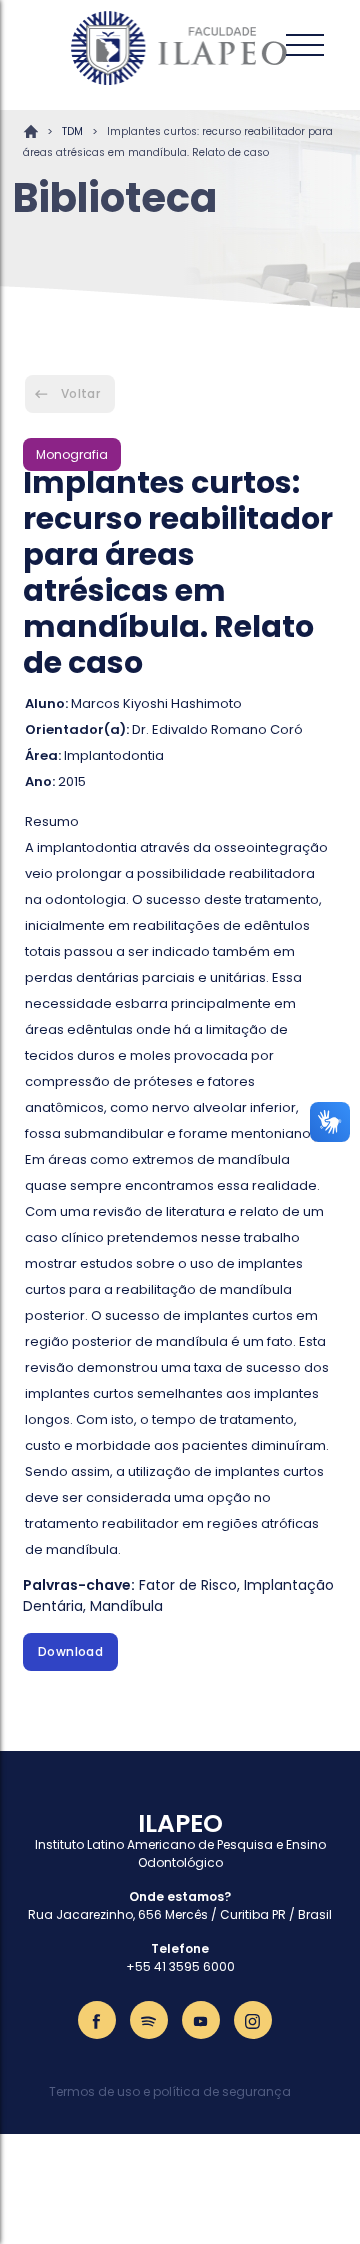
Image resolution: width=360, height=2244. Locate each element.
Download (70, 1651)
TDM (72, 131)
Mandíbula (126, 1606)
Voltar (80, 393)
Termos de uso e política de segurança (170, 2091)
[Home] (180, 48)
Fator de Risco (188, 1585)
